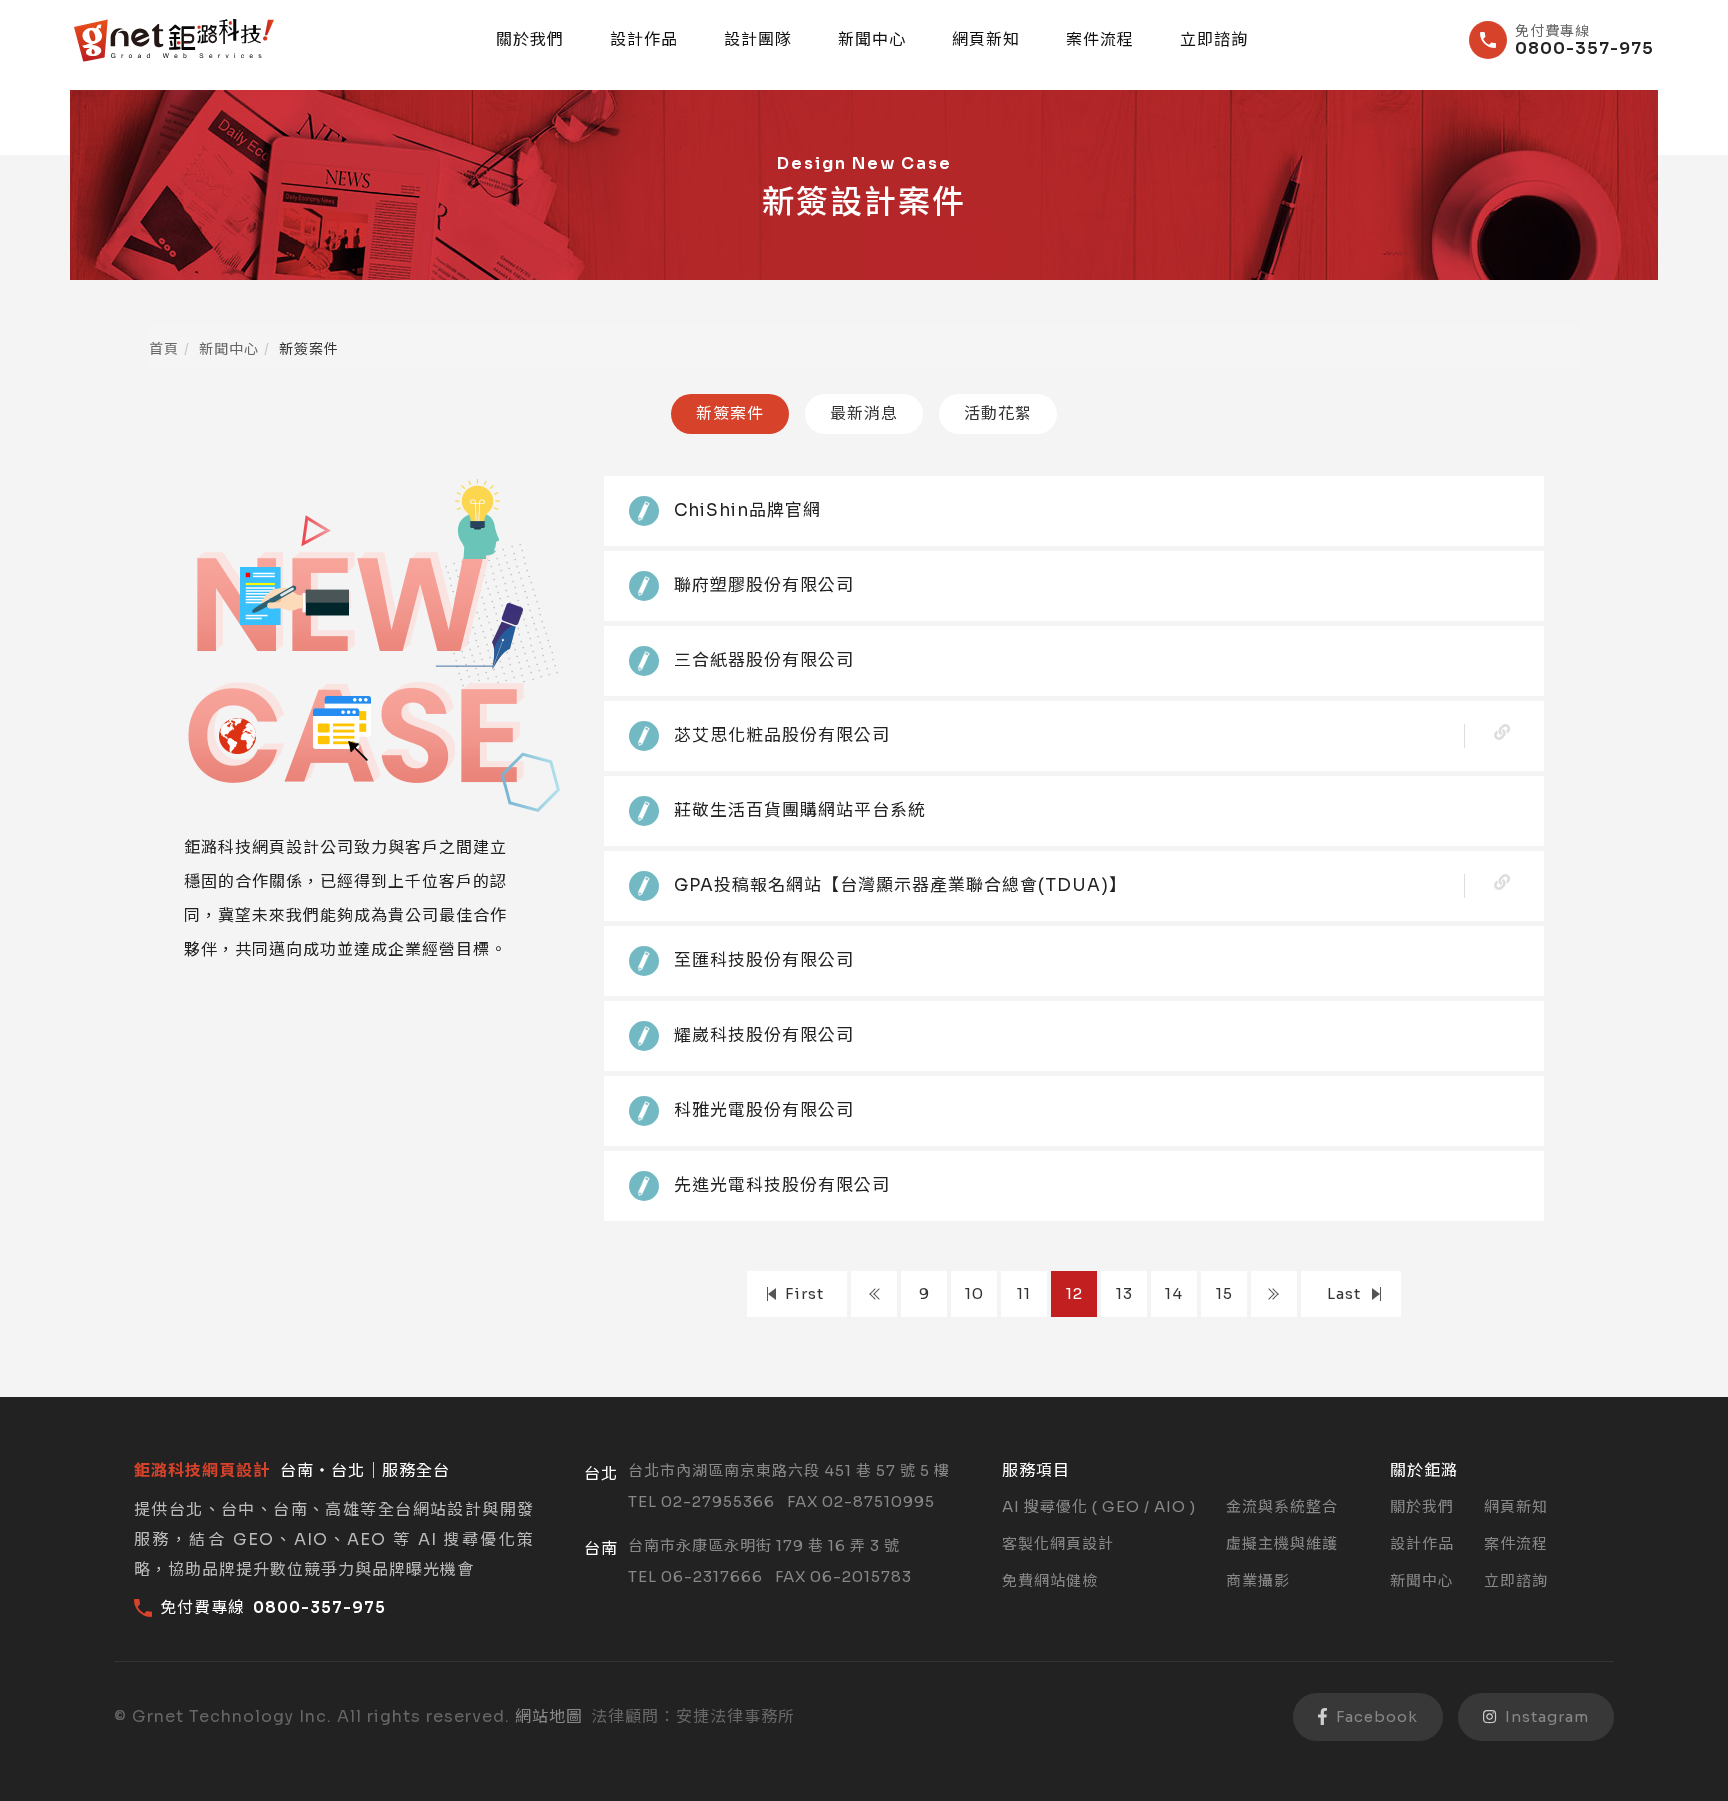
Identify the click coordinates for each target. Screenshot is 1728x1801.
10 (974, 1293)
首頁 (164, 349)
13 (1124, 1293)
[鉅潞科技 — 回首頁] (174, 40)
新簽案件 (730, 413)
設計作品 (644, 40)
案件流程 (1100, 40)
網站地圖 (549, 1716)
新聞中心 (872, 40)
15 (1224, 1293)
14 (1174, 1293)
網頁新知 (986, 40)
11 (1024, 1293)
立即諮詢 (1214, 40)
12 (1074, 1293)
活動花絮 (998, 413)
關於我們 (530, 40)
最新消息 (864, 413)
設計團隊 (758, 40)
